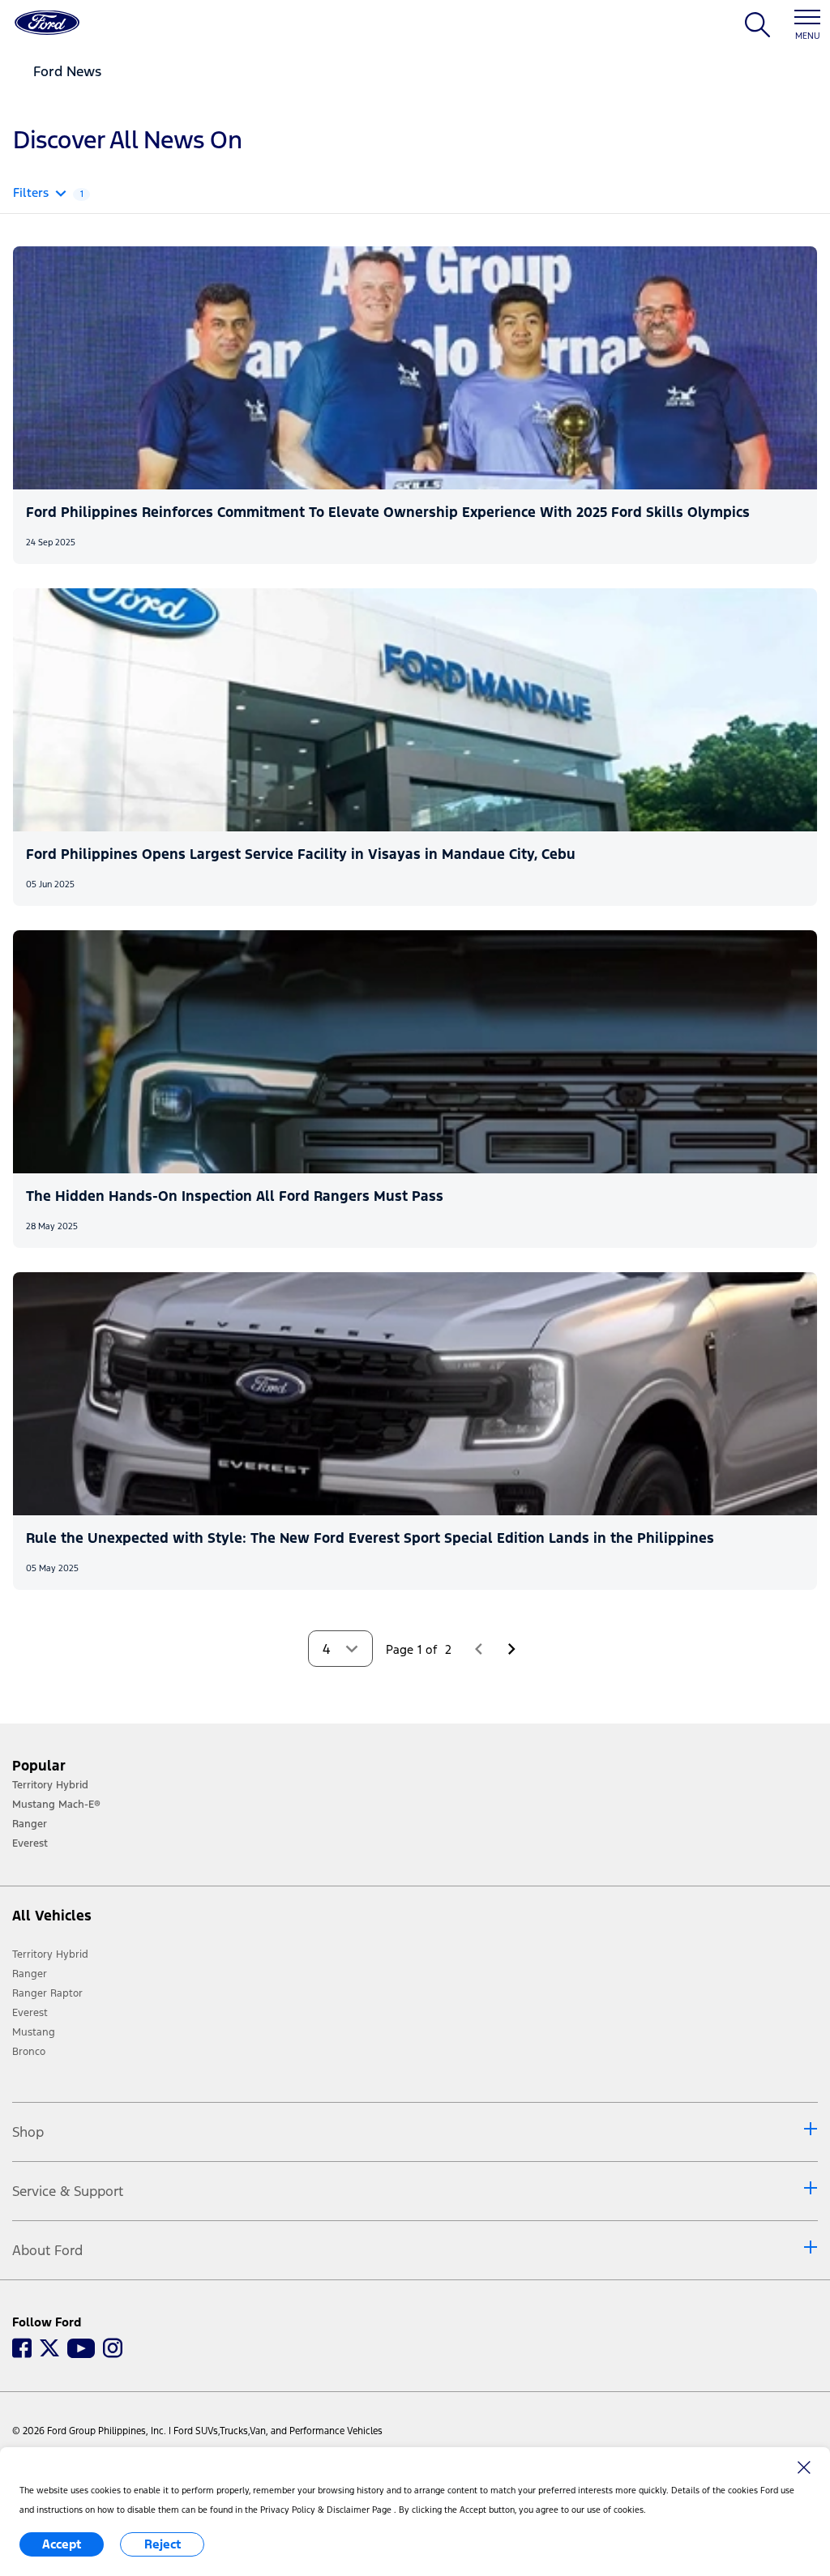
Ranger (30, 1974)
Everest (30, 2013)
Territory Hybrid (50, 1954)
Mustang (34, 2032)
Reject (163, 2544)
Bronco (29, 2052)
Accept (62, 2544)
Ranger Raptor (47, 1993)
